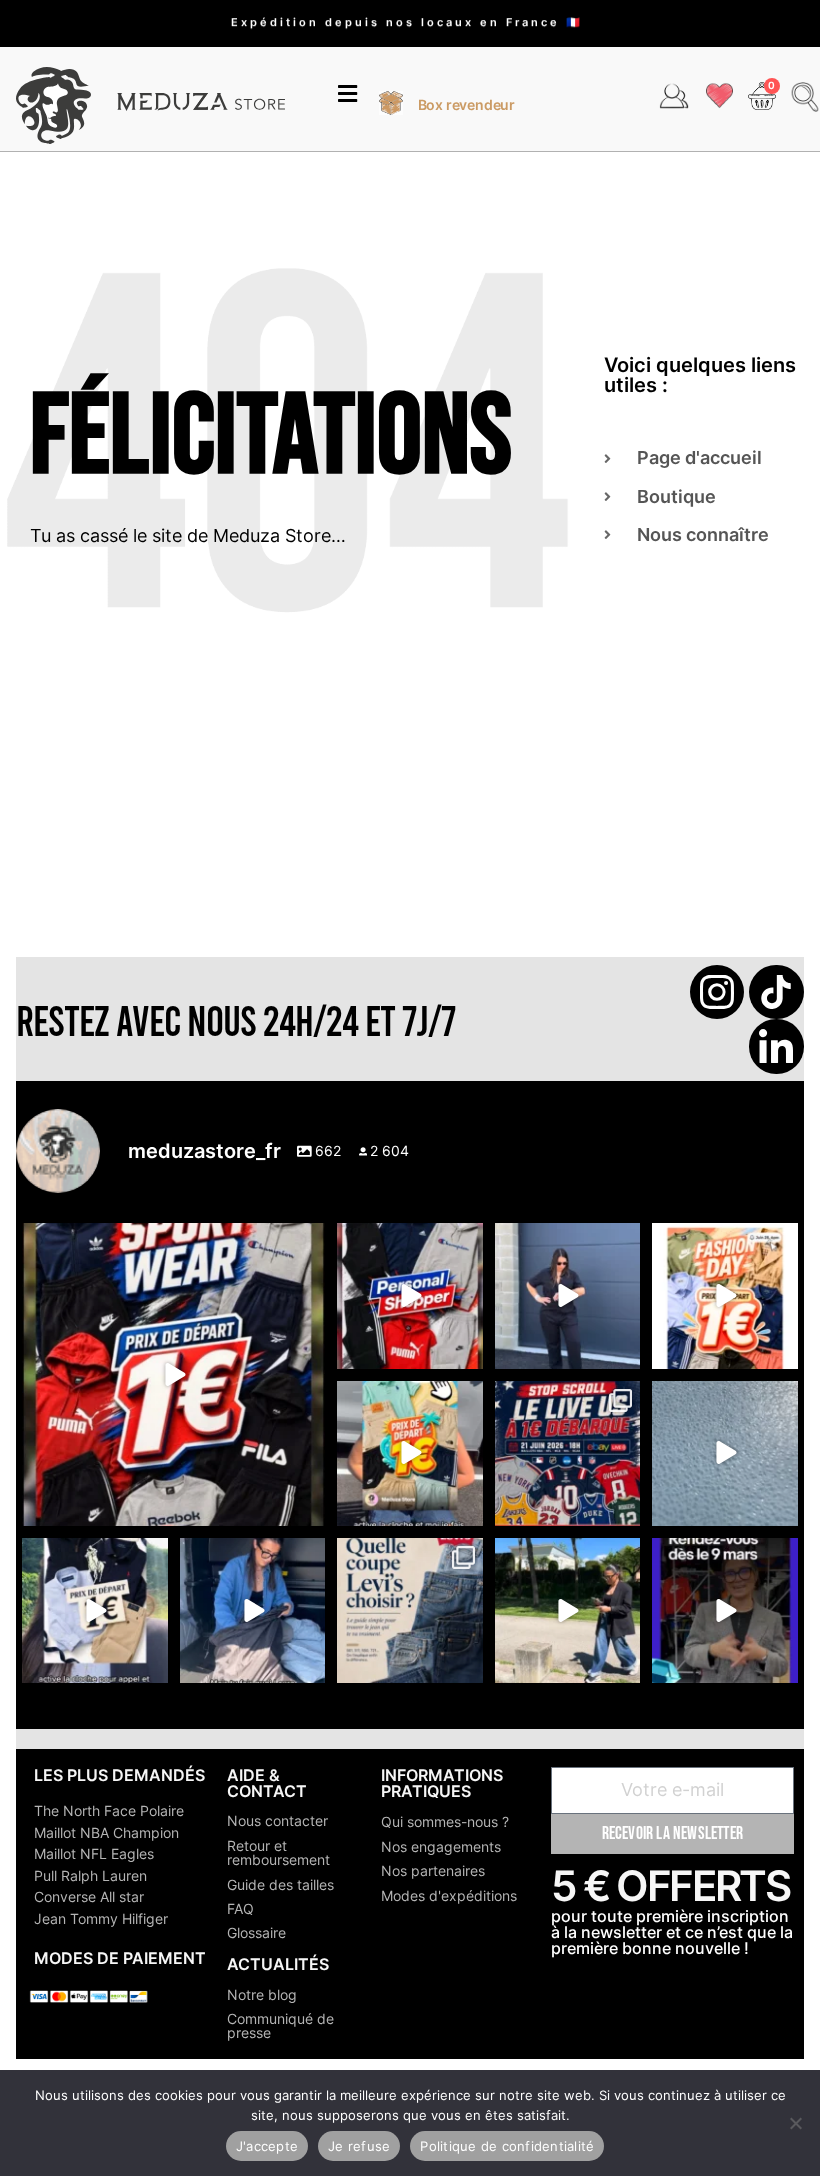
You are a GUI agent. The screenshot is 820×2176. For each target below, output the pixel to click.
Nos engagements (441, 1846)
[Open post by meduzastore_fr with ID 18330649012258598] (173, 1374)
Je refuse (359, 2146)
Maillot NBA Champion (106, 1832)
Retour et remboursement (278, 1852)
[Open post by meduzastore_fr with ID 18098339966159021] (409, 1610)
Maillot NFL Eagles (94, 1853)
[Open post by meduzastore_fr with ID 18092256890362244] (567, 1453)
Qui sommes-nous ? (445, 1821)
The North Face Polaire (109, 1810)
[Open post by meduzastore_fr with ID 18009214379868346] (409, 1453)
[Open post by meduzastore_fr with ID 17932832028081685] (724, 1610)
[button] (347, 96)
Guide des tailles (280, 1884)
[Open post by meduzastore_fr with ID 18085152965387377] (94, 1610)
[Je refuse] (795, 2123)
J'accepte (267, 2146)
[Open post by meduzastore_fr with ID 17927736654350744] (567, 1295)
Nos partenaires (433, 1870)
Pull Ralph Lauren (90, 1875)
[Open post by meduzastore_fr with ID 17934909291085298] (724, 1295)
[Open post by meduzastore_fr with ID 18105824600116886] (409, 1295)
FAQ (240, 1908)
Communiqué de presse (280, 2025)
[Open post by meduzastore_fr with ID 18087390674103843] (724, 1453)
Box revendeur (466, 104)
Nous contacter (277, 1820)
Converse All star (89, 1896)
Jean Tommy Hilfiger (101, 1918)
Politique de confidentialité (507, 2146)
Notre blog (262, 1994)
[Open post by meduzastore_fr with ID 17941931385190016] (567, 1610)
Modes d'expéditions (449, 1895)
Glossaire (256, 1932)
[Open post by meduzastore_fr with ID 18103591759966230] (252, 1610)
